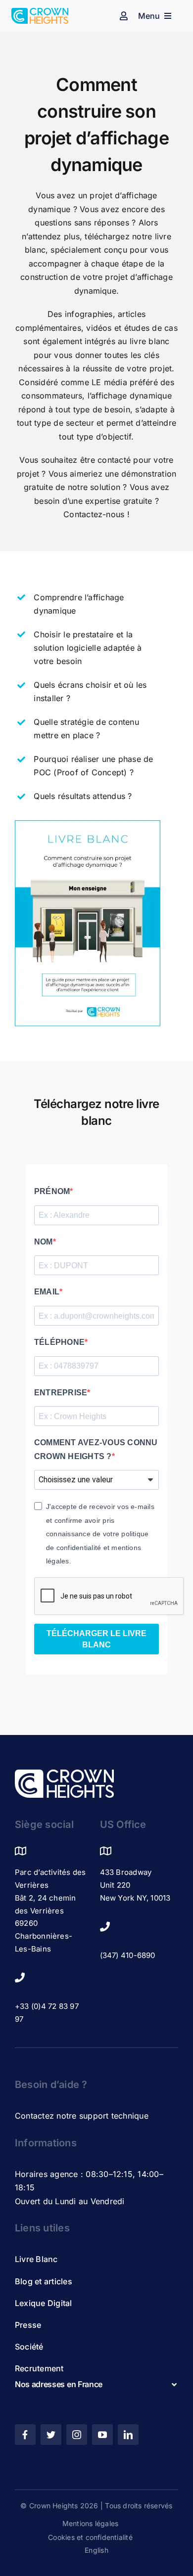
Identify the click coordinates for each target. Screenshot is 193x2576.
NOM (44, 1242)
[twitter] (51, 2435)
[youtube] (102, 2435)
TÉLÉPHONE (59, 1342)
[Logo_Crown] (40, 12)
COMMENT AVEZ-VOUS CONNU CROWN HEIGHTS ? (96, 1449)
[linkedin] (128, 2435)
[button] (96, 2384)
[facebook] (25, 2435)
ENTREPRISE (61, 1393)
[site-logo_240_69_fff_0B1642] (64, 1774)
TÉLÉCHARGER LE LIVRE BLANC (96, 1639)
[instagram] (77, 2435)
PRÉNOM (52, 1191)
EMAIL (47, 1292)
